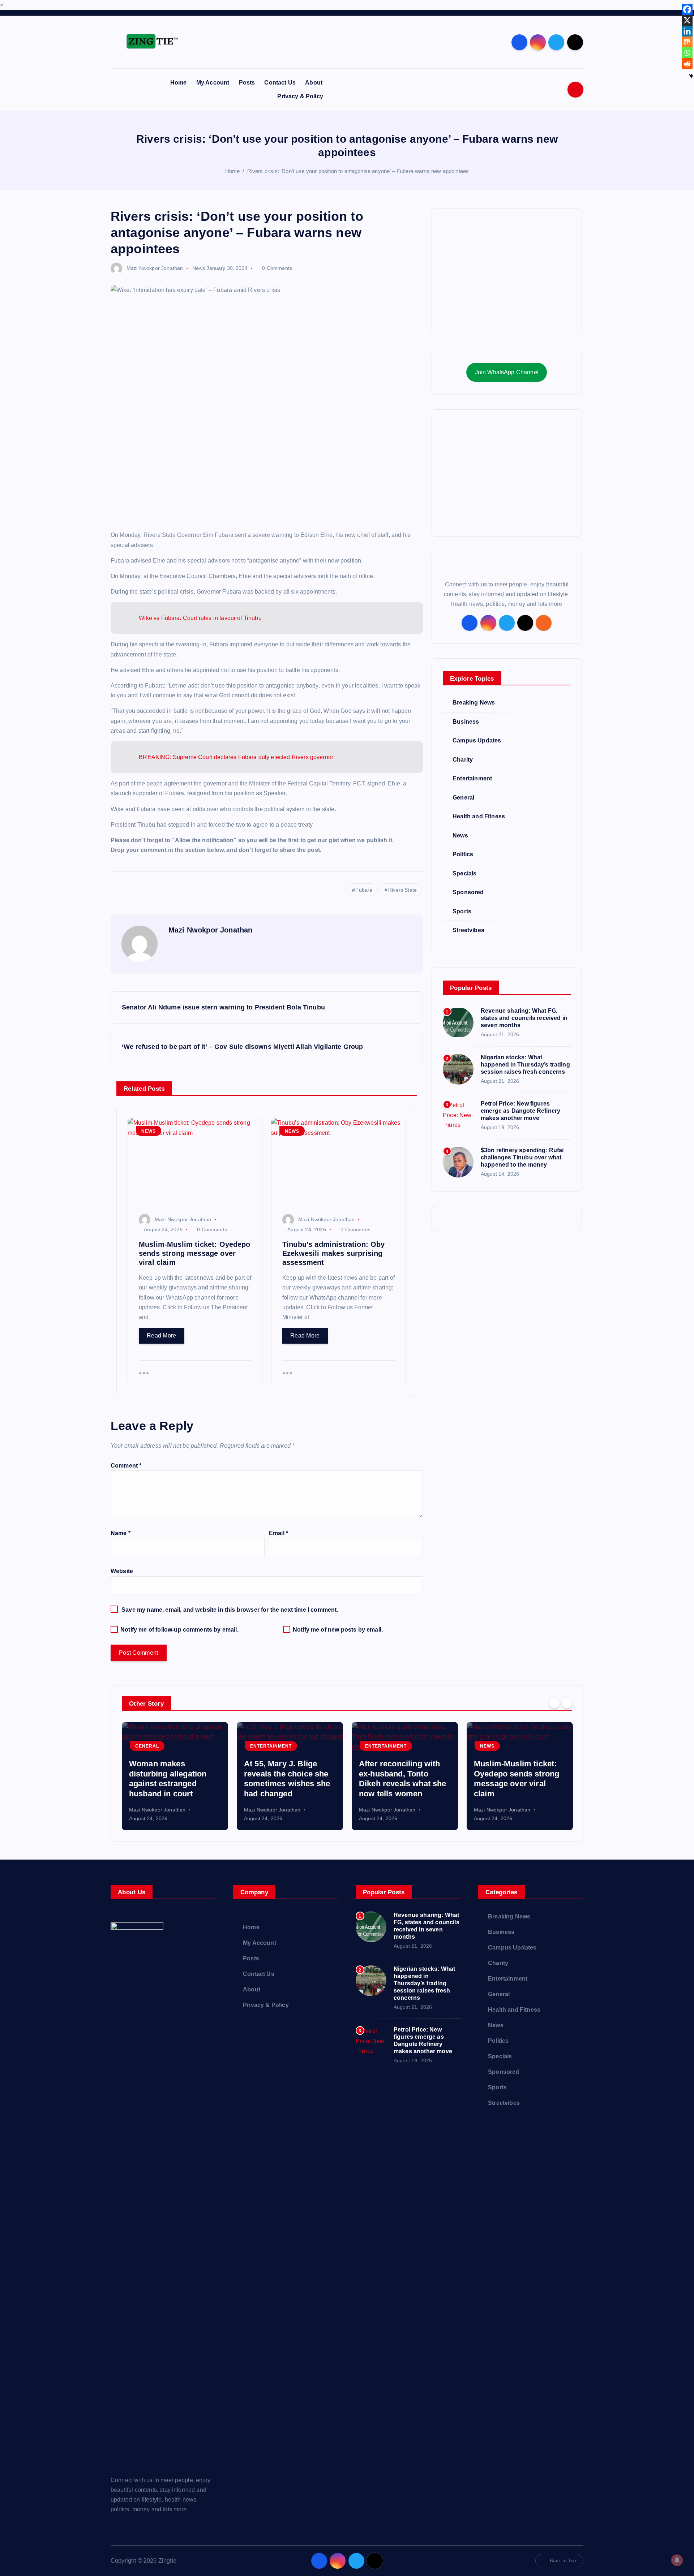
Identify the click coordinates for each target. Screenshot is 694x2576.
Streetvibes (468, 930)
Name (121, 1533)
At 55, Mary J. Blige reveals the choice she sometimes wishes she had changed (287, 1779)
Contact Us (280, 83)
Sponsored (468, 892)
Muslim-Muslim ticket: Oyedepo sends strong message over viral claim (517, 1779)
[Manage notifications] (677, 2560)
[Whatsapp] (687, 53)
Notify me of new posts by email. (338, 1630)
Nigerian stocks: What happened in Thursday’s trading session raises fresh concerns (525, 1065)
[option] (175, 1776)
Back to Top (563, 2561)
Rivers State (402, 890)
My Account (213, 83)
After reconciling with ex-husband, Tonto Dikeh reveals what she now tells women (403, 1779)
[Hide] (691, 76)
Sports (462, 911)
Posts (247, 83)
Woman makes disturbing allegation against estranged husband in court (168, 1779)
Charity (463, 760)
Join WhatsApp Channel (507, 372)
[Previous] (554, 1703)
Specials (464, 873)
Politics (463, 854)
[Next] (567, 1703)
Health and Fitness (479, 816)
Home (179, 83)
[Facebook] (687, 9)
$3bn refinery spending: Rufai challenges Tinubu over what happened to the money (522, 1157)
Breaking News (474, 703)
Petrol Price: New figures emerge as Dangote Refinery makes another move (520, 1111)
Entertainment (472, 778)
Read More (162, 1336)
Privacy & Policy (300, 96)
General (463, 798)
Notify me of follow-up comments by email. (179, 1630)
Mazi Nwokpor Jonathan (155, 268)
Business (466, 722)
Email (279, 1533)
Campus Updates (477, 740)
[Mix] (687, 42)
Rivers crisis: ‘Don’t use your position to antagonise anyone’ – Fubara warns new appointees (358, 171)
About (314, 83)
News (199, 268)
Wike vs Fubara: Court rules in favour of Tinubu (200, 618)
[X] (687, 20)
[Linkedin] (687, 31)
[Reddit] (687, 64)
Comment (126, 1466)
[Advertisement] (507, 272)
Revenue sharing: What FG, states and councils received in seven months (524, 1018)
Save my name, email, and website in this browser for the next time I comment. (230, 1610)
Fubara (364, 890)
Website (122, 1571)
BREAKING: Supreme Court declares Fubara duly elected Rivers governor (236, 757)
